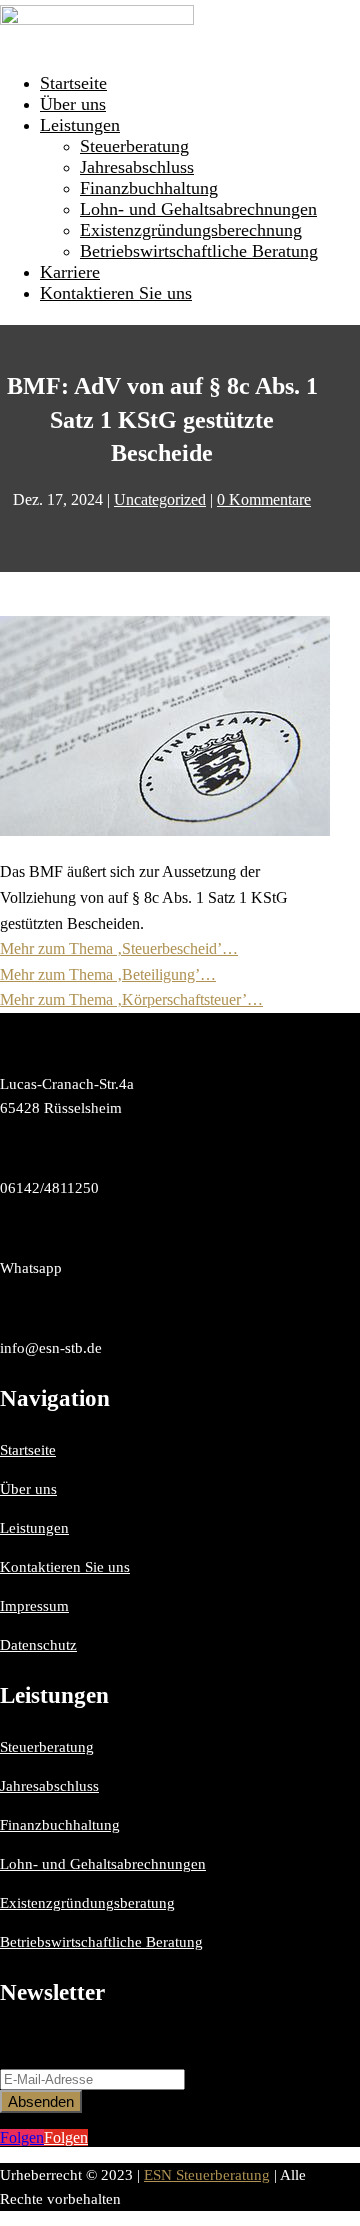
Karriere (70, 272)
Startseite (73, 83)
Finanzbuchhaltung (149, 188)
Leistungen (80, 125)
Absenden (41, 2101)
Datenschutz (38, 1645)
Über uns (73, 104)
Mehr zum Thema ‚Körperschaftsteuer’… (131, 999)
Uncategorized (160, 499)
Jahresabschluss (137, 167)
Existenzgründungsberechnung (191, 230)
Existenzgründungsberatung (87, 1903)
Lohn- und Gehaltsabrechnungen (198, 209)
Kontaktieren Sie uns (116, 293)
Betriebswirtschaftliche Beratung (199, 251)
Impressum (34, 1606)
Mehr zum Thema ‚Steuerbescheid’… (119, 948)
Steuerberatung (134, 146)
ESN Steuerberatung (207, 2175)
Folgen (66, 2137)
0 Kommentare (264, 499)
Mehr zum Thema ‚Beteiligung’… (108, 974)
